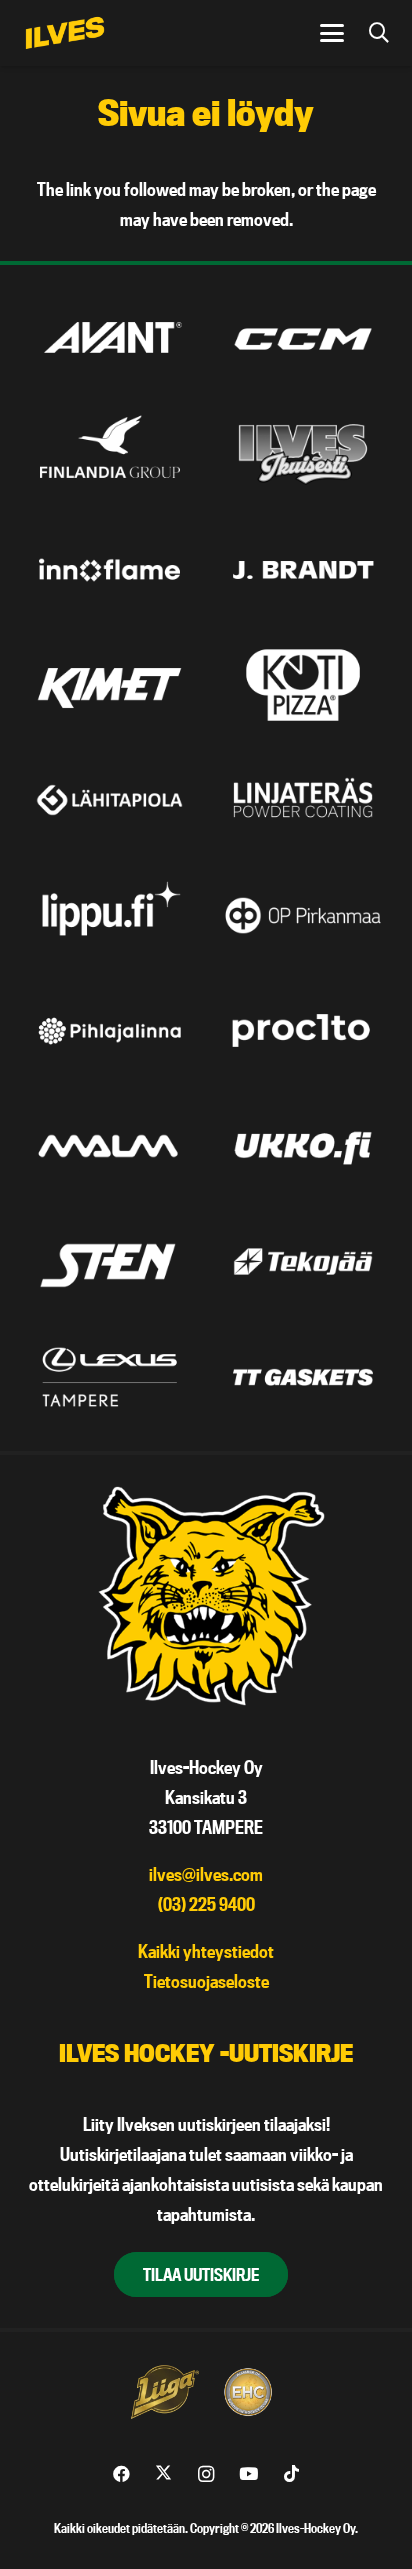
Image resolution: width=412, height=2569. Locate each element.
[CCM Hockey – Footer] (303, 339)
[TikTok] (291, 2474)
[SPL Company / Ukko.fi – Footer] (303, 1146)
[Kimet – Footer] (109, 685)
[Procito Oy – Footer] (303, 1031)
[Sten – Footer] (109, 1261)
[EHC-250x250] (248, 2392)
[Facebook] (121, 2474)
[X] (163, 2474)
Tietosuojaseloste (206, 1981)
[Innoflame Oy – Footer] (109, 570)
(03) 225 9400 (206, 1904)
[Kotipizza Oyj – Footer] (303, 685)
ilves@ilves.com (206, 1874)
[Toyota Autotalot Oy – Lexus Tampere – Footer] (109, 1377)
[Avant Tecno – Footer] (109, 339)
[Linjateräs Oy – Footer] (303, 800)
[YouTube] (248, 2474)
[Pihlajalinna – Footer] (109, 1031)
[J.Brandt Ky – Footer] (303, 570)
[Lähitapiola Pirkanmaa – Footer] (109, 800)
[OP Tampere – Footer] (303, 915)
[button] (331, 33)
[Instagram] (206, 2474)
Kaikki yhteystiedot (206, 1951)
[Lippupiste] (109, 915)
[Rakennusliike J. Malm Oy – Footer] (109, 1146)
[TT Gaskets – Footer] (303, 1377)
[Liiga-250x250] (164, 2392)
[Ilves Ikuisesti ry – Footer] (303, 454)
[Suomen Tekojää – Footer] (303, 1261)
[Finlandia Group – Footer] (109, 454)
